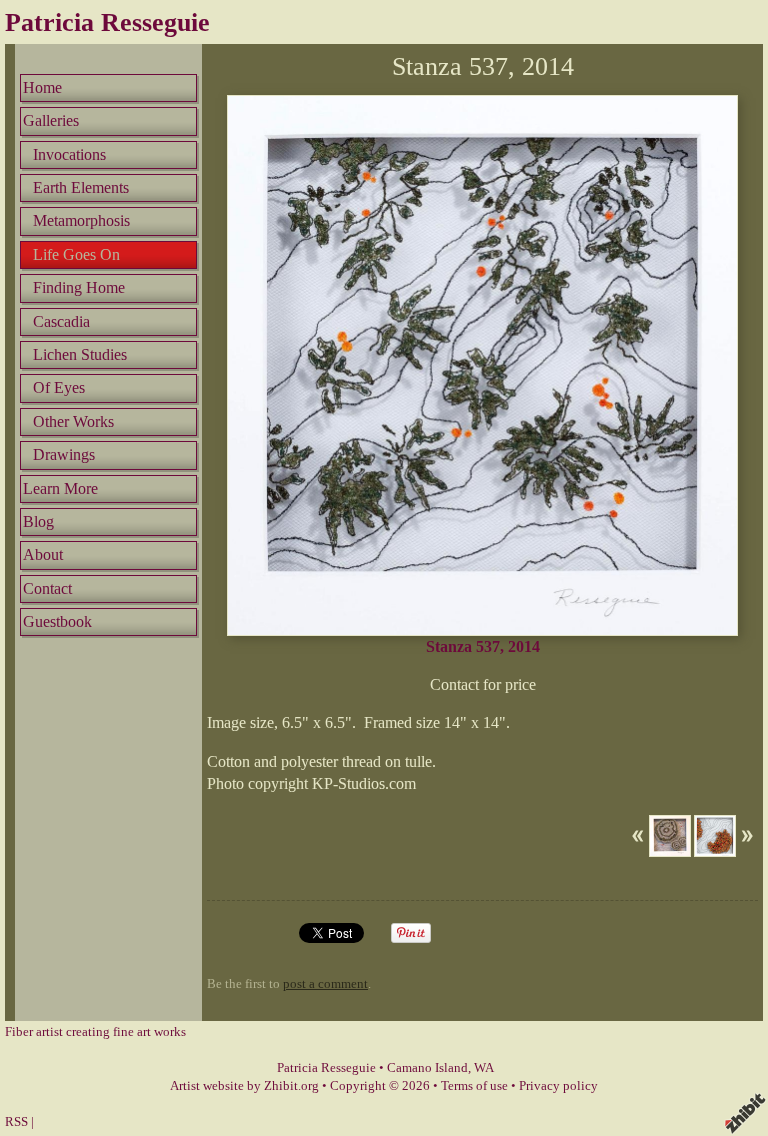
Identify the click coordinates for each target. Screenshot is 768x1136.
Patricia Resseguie (107, 22)
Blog (38, 521)
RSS (16, 1122)
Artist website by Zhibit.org (244, 1086)
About (43, 554)
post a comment (325, 984)
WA (484, 1068)
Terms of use (474, 1086)
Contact (47, 588)
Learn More (60, 488)
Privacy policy (558, 1086)
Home (42, 87)
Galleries (51, 120)
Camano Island (427, 1068)
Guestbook (57, 621)
